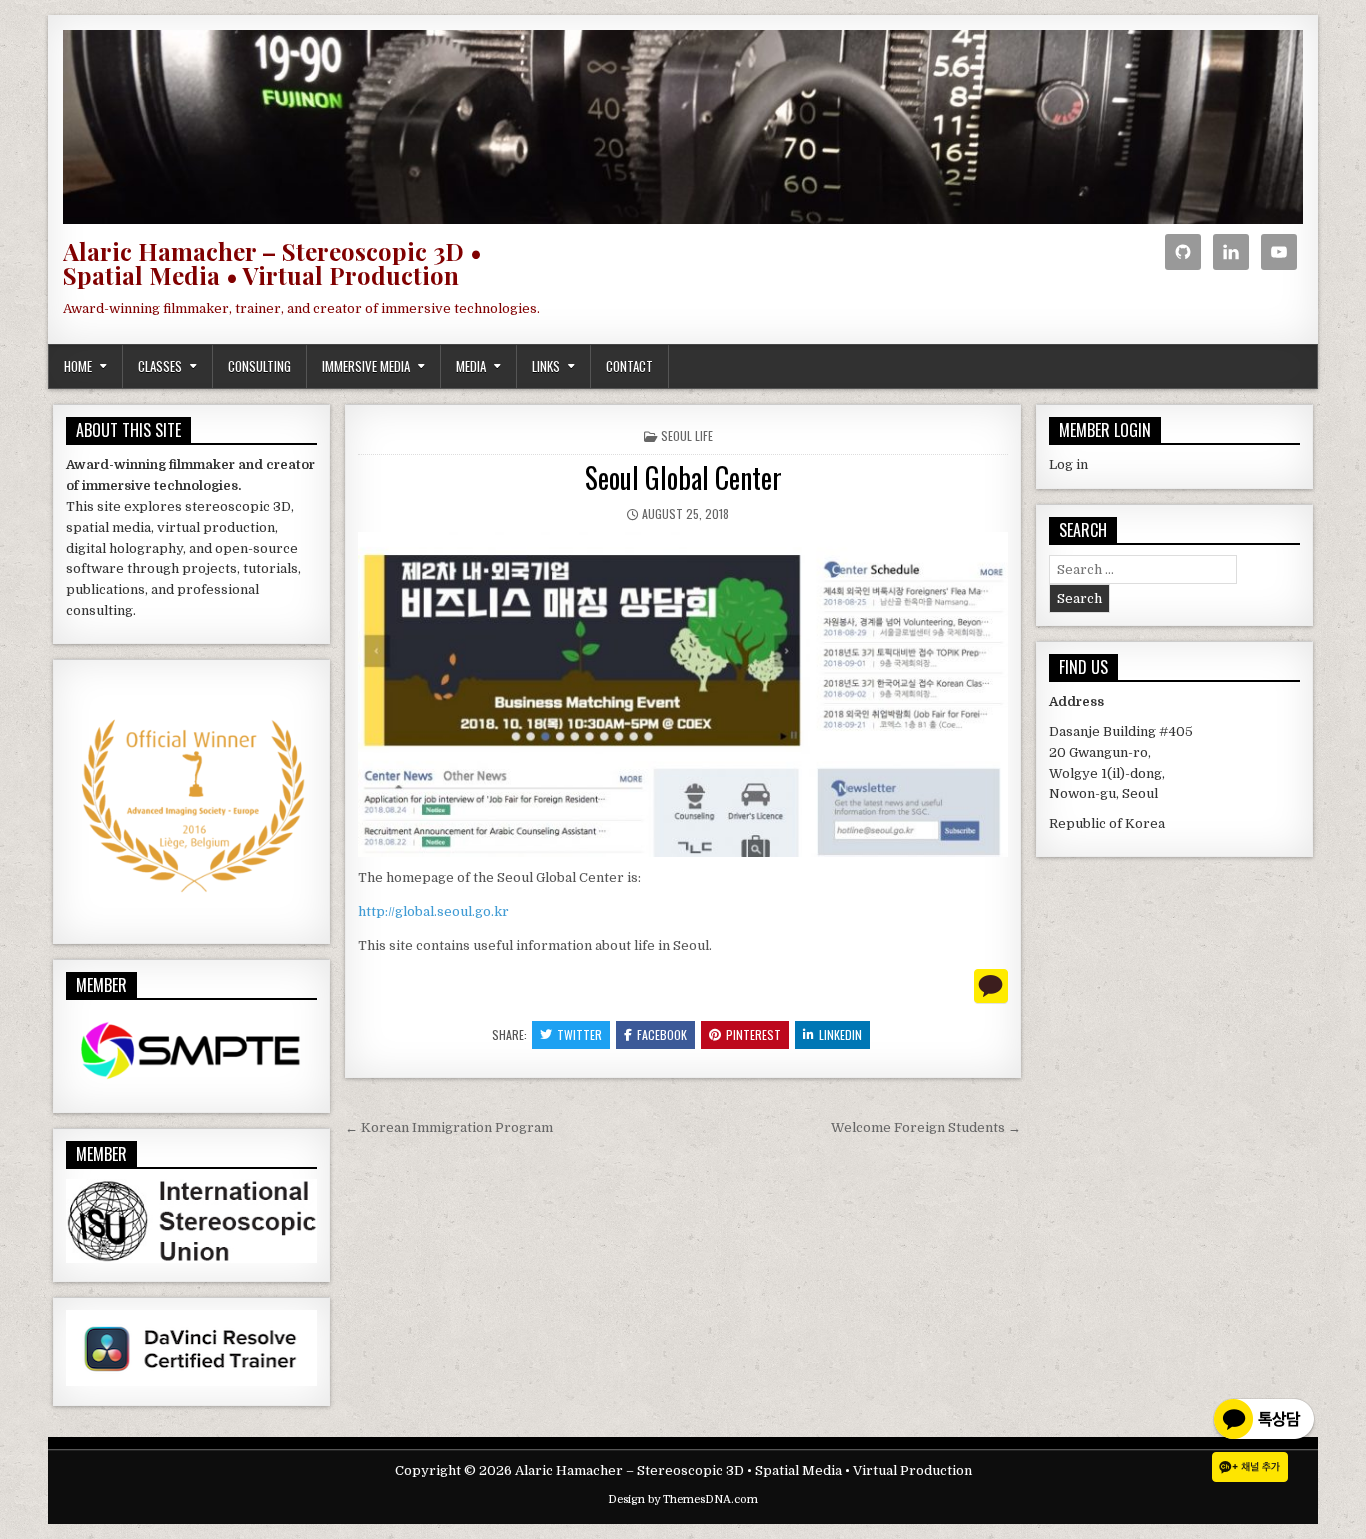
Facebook (662, 1034)
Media (471, 366)
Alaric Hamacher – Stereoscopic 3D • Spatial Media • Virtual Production (272, 263)
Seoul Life (687, 435)
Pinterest (753, 1034)
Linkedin (840, 1034)
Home (78, 366)
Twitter (579, 1034)
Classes (160, 366)
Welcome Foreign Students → (926, 1127)
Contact (629, 366)
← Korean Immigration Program (449, 1127)
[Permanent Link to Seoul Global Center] (683, 694)
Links (546, 366)
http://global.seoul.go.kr (433, 911)
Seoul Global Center (683, 477)
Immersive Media (366, 366)
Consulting (259, 366)
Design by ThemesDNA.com (683, 1499)
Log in (1068, 464)
